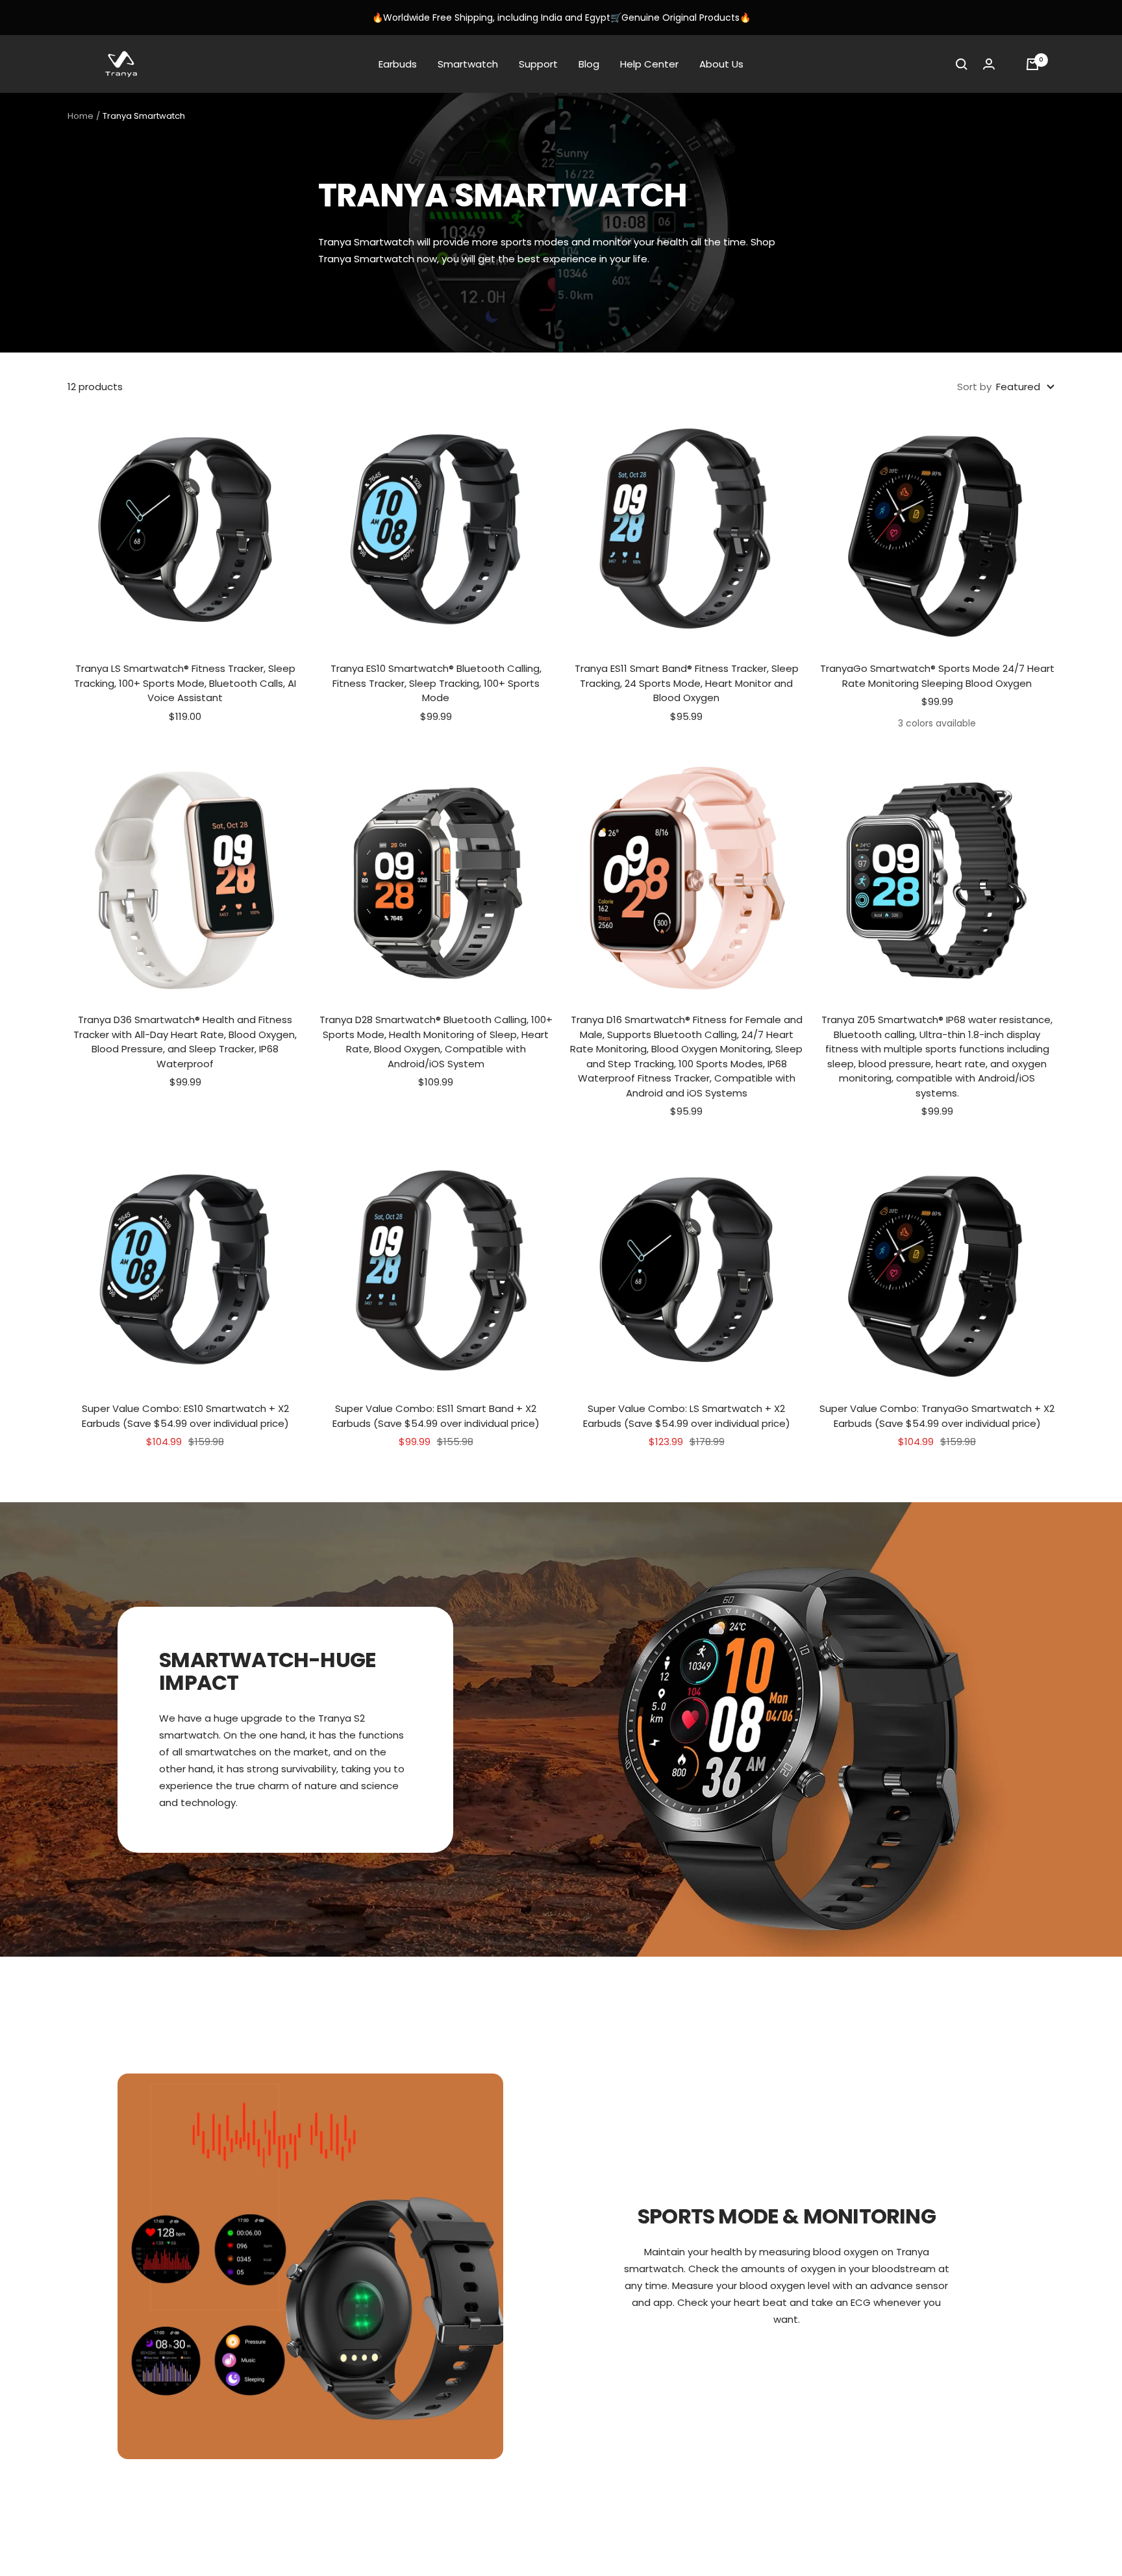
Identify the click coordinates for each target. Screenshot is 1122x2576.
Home (81, 116)
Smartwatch (468, 64)
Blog (589, 64)
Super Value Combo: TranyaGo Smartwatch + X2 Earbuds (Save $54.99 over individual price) (937, 1416)
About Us (721, 64)
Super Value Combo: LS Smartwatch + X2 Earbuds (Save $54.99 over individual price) (687, 1416)
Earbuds (398, 64)
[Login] (989, 64)
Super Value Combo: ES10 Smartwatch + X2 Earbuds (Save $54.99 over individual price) (185, 1416)
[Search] (962, 64)
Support (538, 64)
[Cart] (1032, 64)
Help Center (649, 64)
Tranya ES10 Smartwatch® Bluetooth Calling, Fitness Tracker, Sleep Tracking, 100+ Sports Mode (436, 683)
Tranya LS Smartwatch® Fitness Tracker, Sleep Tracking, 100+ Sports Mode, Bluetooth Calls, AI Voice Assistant (185, 683)
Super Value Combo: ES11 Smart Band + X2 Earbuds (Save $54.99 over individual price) (436, 1416)
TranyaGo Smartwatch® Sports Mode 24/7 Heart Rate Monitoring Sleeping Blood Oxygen (937, 676)
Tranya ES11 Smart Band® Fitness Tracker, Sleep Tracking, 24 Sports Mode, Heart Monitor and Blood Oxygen (687, 683)
